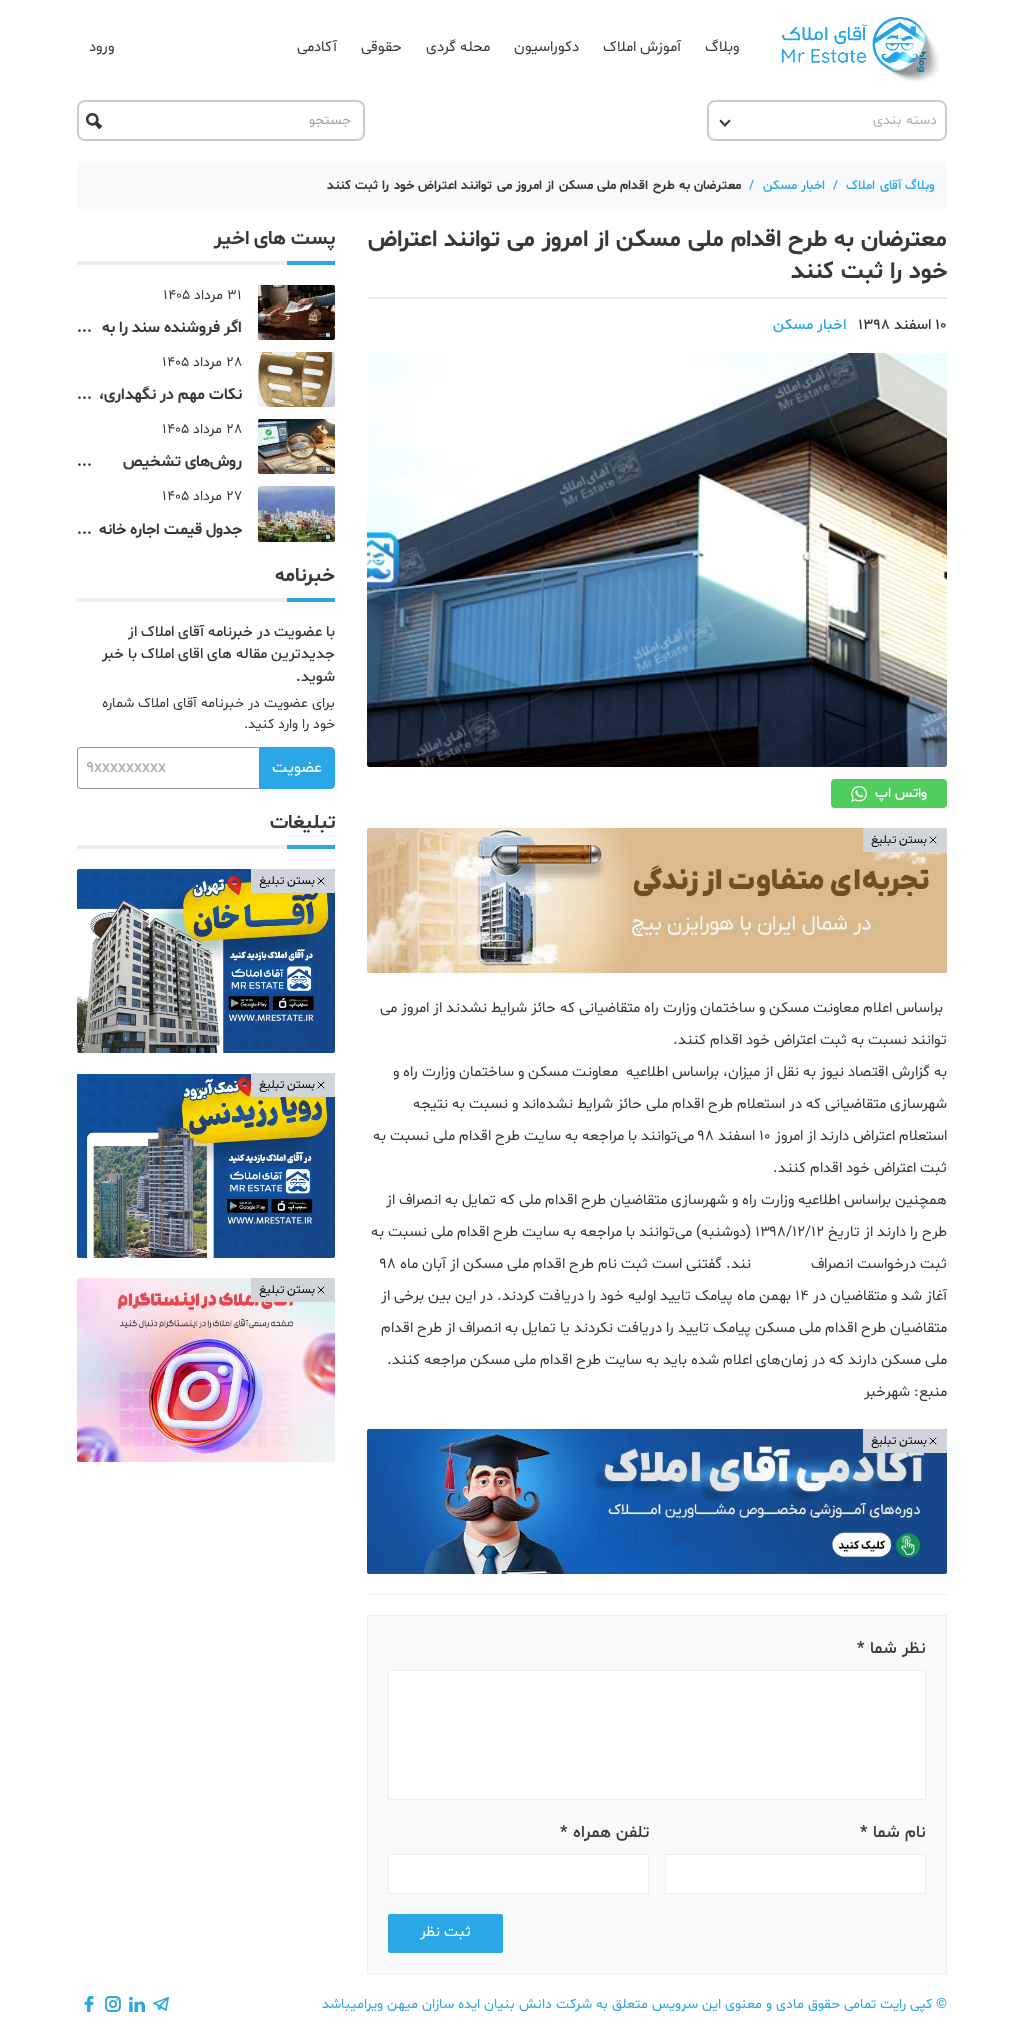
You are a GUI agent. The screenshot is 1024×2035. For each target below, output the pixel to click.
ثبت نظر (445, 1932)
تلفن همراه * (604, 1832)
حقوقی (381, 47)
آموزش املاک (642, 47)
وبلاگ (722, 47)
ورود (101, 47)
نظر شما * (891, 1648)
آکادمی (317, 47)
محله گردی (458, 47)
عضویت (297, 768)
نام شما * (893, 1832)
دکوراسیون (546, 47)
